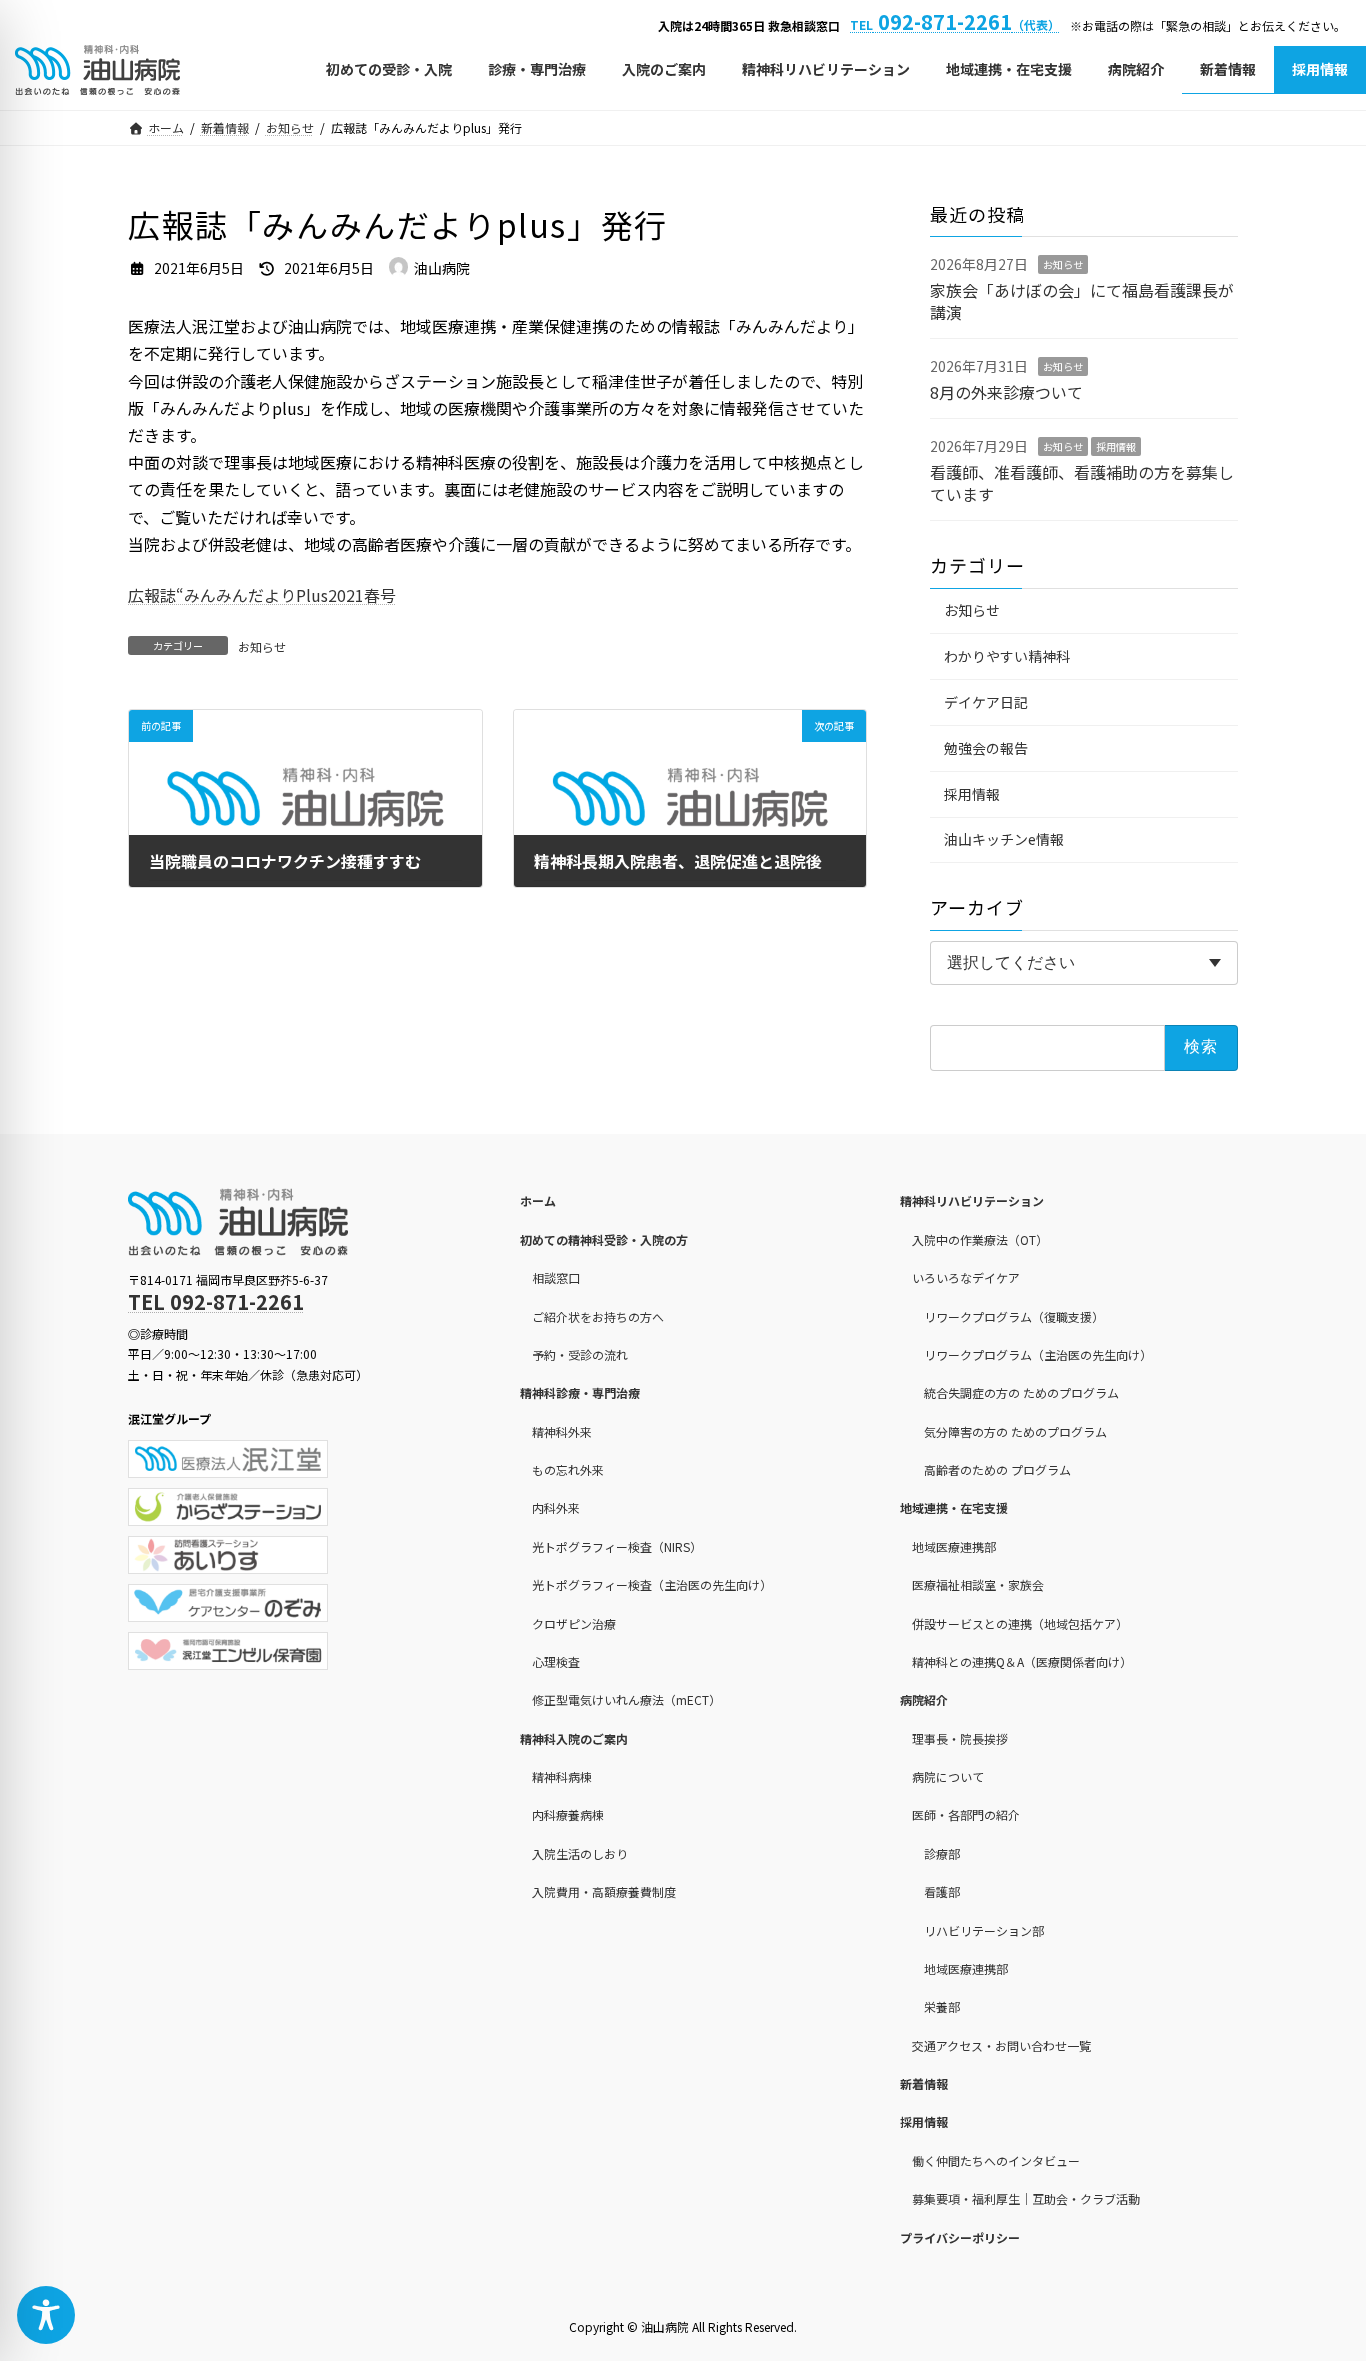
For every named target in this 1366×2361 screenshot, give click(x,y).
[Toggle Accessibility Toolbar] (46, 2315)
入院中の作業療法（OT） (980, 1239)
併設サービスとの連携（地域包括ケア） (1020, 1623)
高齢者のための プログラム (997, 1469)
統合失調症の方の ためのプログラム (1021, 1393)
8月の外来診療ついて (1006, 391)
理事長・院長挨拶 (960, 1738)
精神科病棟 (562, 1776)
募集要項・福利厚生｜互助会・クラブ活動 (1026, 2198)
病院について (948, 1776)
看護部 (942, 1891)
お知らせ (262, 646)
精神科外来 (562, 1431)
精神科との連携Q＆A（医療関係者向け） (1022, 1661)
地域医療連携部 (954, 1546)
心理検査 (556, 1661)
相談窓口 (556, 1277)
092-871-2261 (955, 21)
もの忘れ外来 (568, 1469)
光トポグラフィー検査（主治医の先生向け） (652, 1584)
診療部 (942, 1853)
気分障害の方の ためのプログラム (1015, 1431)
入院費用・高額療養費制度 (604, 1891)
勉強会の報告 (986, 747)
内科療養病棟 (568, 1815)
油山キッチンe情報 (1004, 839)
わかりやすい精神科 (1007, 656)
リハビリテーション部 (984, 1930)
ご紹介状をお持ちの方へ (598, 1316)
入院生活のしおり (580, 1853)
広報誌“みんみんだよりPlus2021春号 (262, 595)
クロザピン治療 (574, 1623)
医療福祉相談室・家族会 (978, 1584)
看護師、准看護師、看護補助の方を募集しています (1082, 482)
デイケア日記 (986, 702)
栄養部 (942, 2007)
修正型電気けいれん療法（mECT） (626, 1700)
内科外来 (556, 1508)
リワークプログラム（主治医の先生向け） (1038, 1354)
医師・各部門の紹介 (966, 1815)
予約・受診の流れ (580, 1354)
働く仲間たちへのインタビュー (996, 2160)
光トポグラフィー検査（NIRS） (617, 1546)
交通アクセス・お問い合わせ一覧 (1001, 2045)
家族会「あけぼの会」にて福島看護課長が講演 (1082, 300)
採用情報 (1116, 446)
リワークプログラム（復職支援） (1014, 1316)
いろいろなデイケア (966, 1277)
